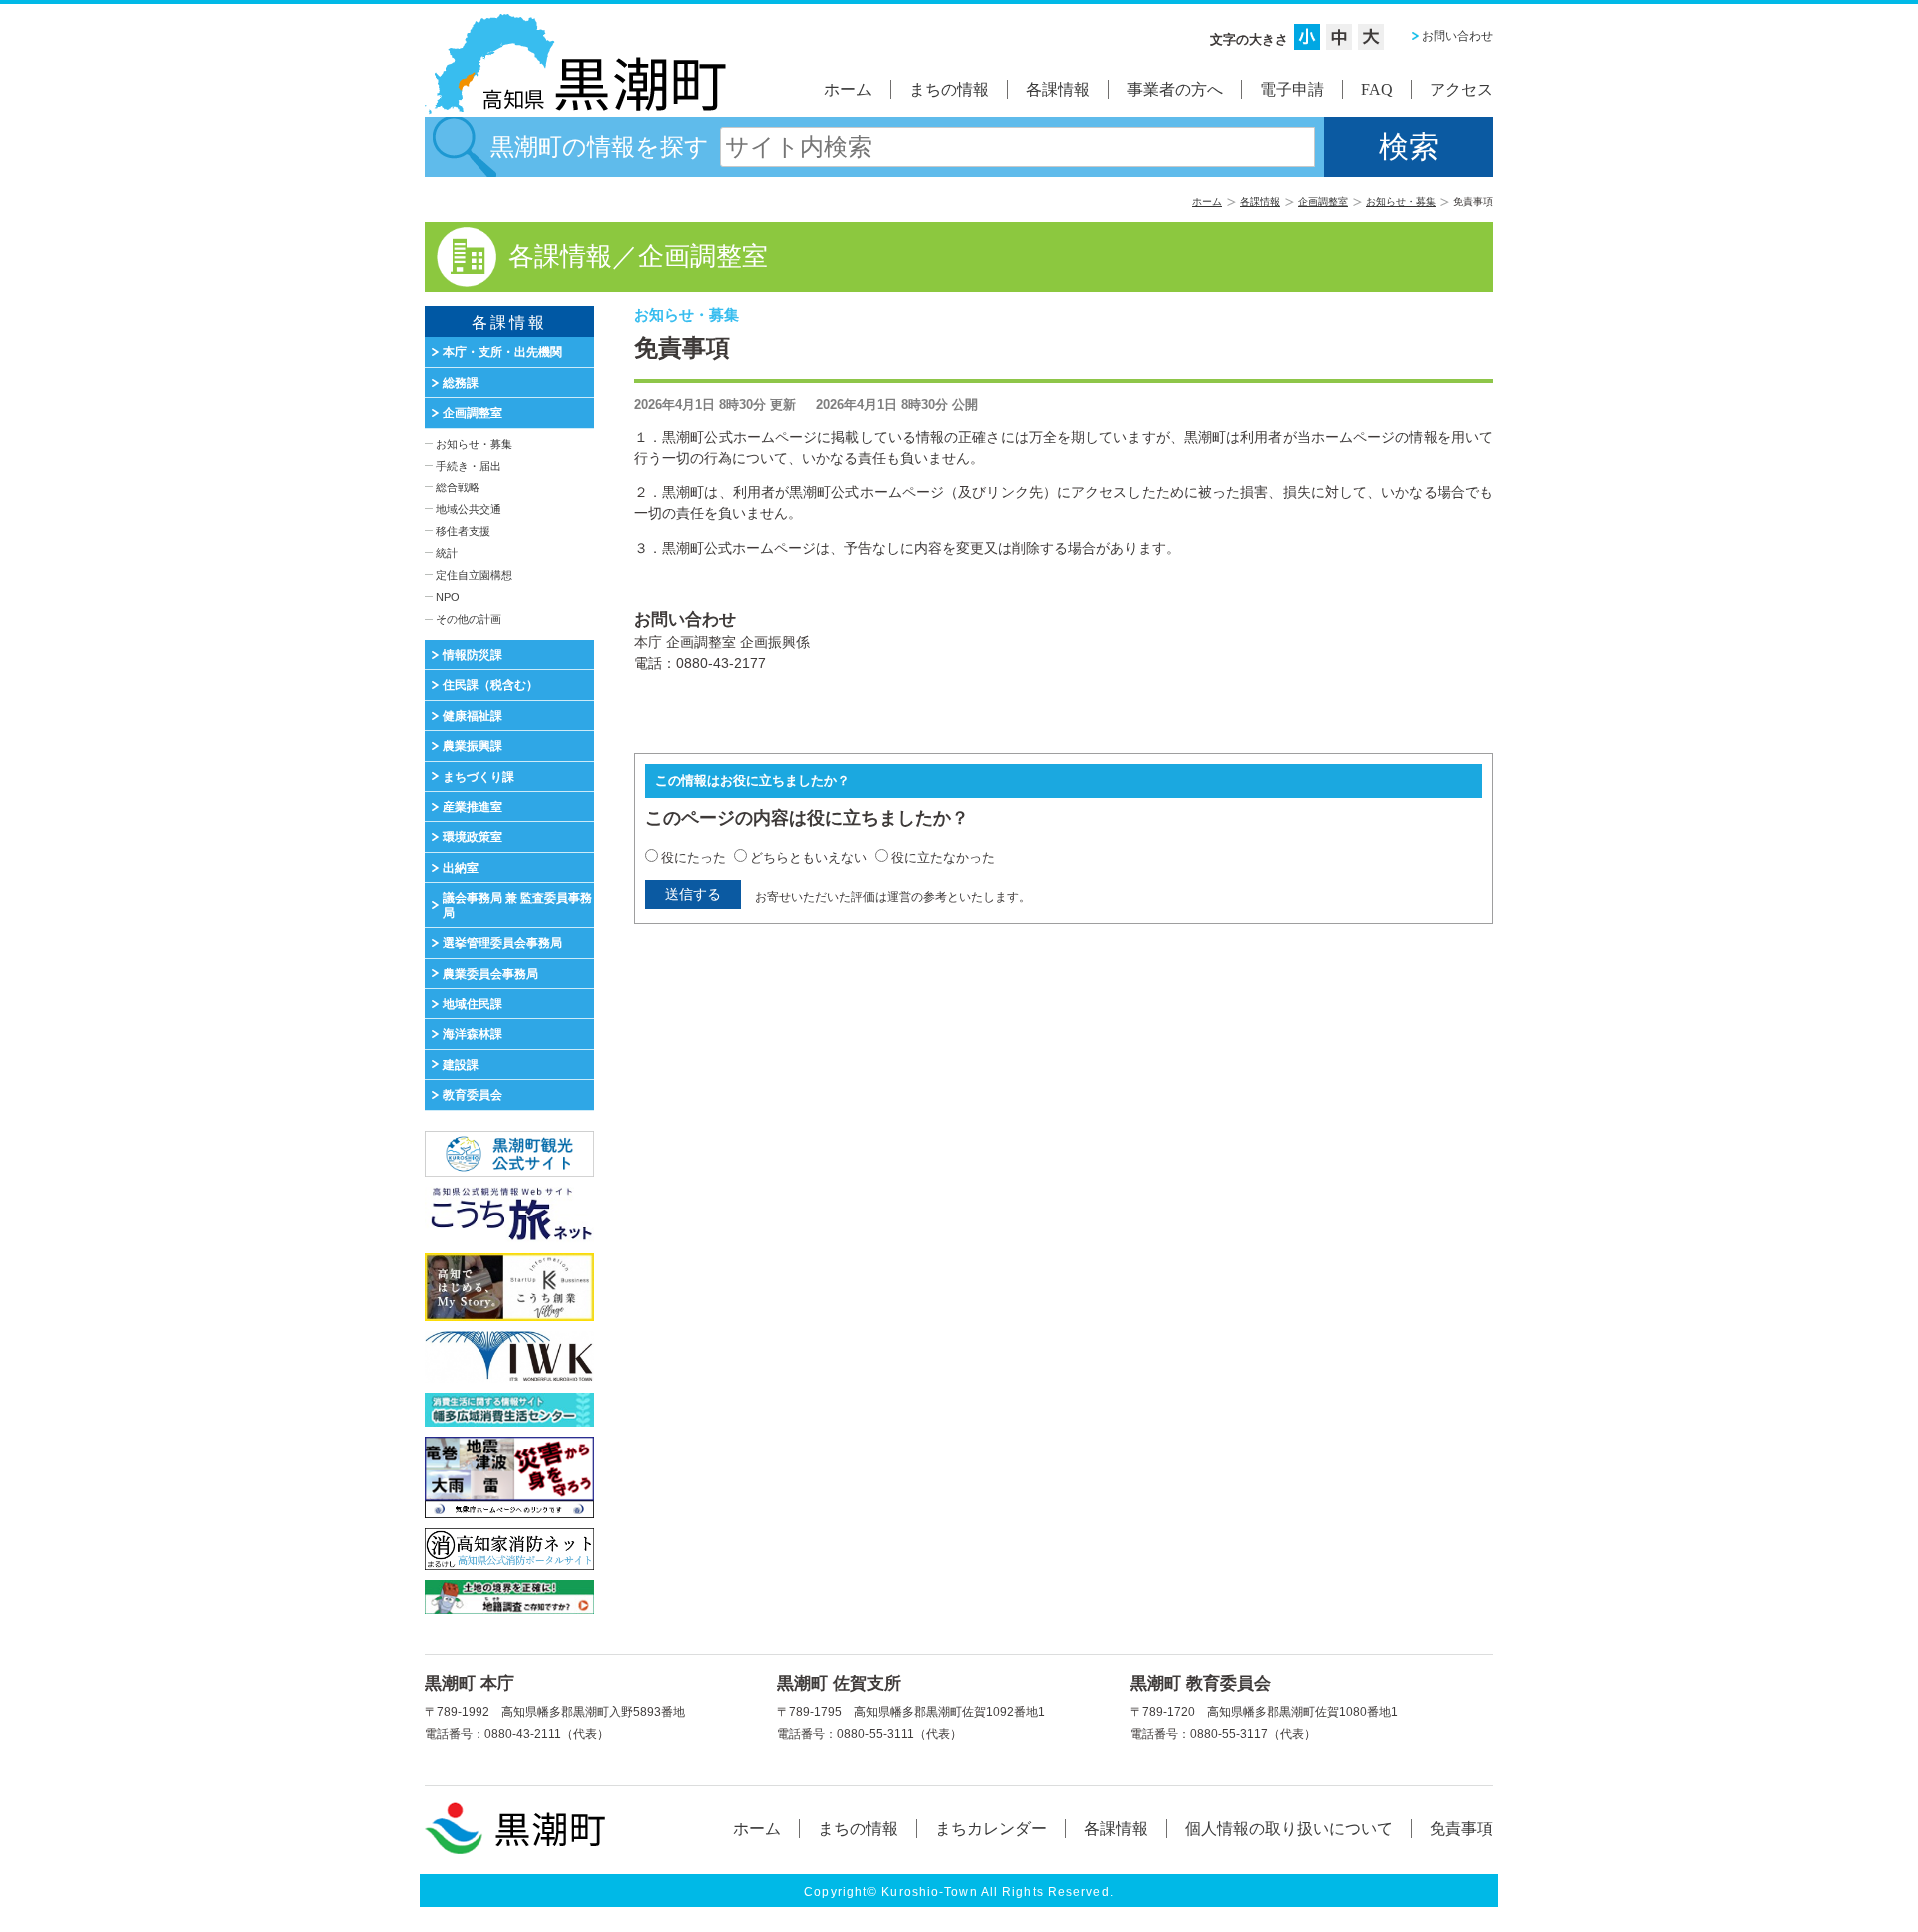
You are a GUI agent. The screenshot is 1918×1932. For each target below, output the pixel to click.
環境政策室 (473, 837)
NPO (448, 597)
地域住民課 (473, 1004)
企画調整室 (1323, 201)
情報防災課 (473, 655)
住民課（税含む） (490, 685)
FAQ (1377, 89)
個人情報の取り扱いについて (1289, 1829)
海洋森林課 (473, 1034)
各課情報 (1058, 89)
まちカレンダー (991, 1829)
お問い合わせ (1457, 36)
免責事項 (1461, 1829)
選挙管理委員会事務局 (502, 943)
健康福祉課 (473, 716)
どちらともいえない (809, 858)
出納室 (461, 868)
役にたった (694, 858)
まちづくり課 (479, 777)
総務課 (461, 383)
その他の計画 (469, 619)
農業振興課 (473, 746)
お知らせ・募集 (1401, 201)
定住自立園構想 (474, 575)
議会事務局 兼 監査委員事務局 (517, 905)
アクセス (1461, 89)
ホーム (848, 89)
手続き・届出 (469, 466)
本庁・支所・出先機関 (502, 352)
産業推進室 (473, 807)
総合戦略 (458, 487)
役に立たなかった (943, 858)
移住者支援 (463, 531)
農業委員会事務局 (490, 974)
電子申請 (1292, 89)
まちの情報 (949, 89)
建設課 (461, 1065)
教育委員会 (473, 1095)
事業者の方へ (1175, 89)
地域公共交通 (469, 509)
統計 (447, 553)
